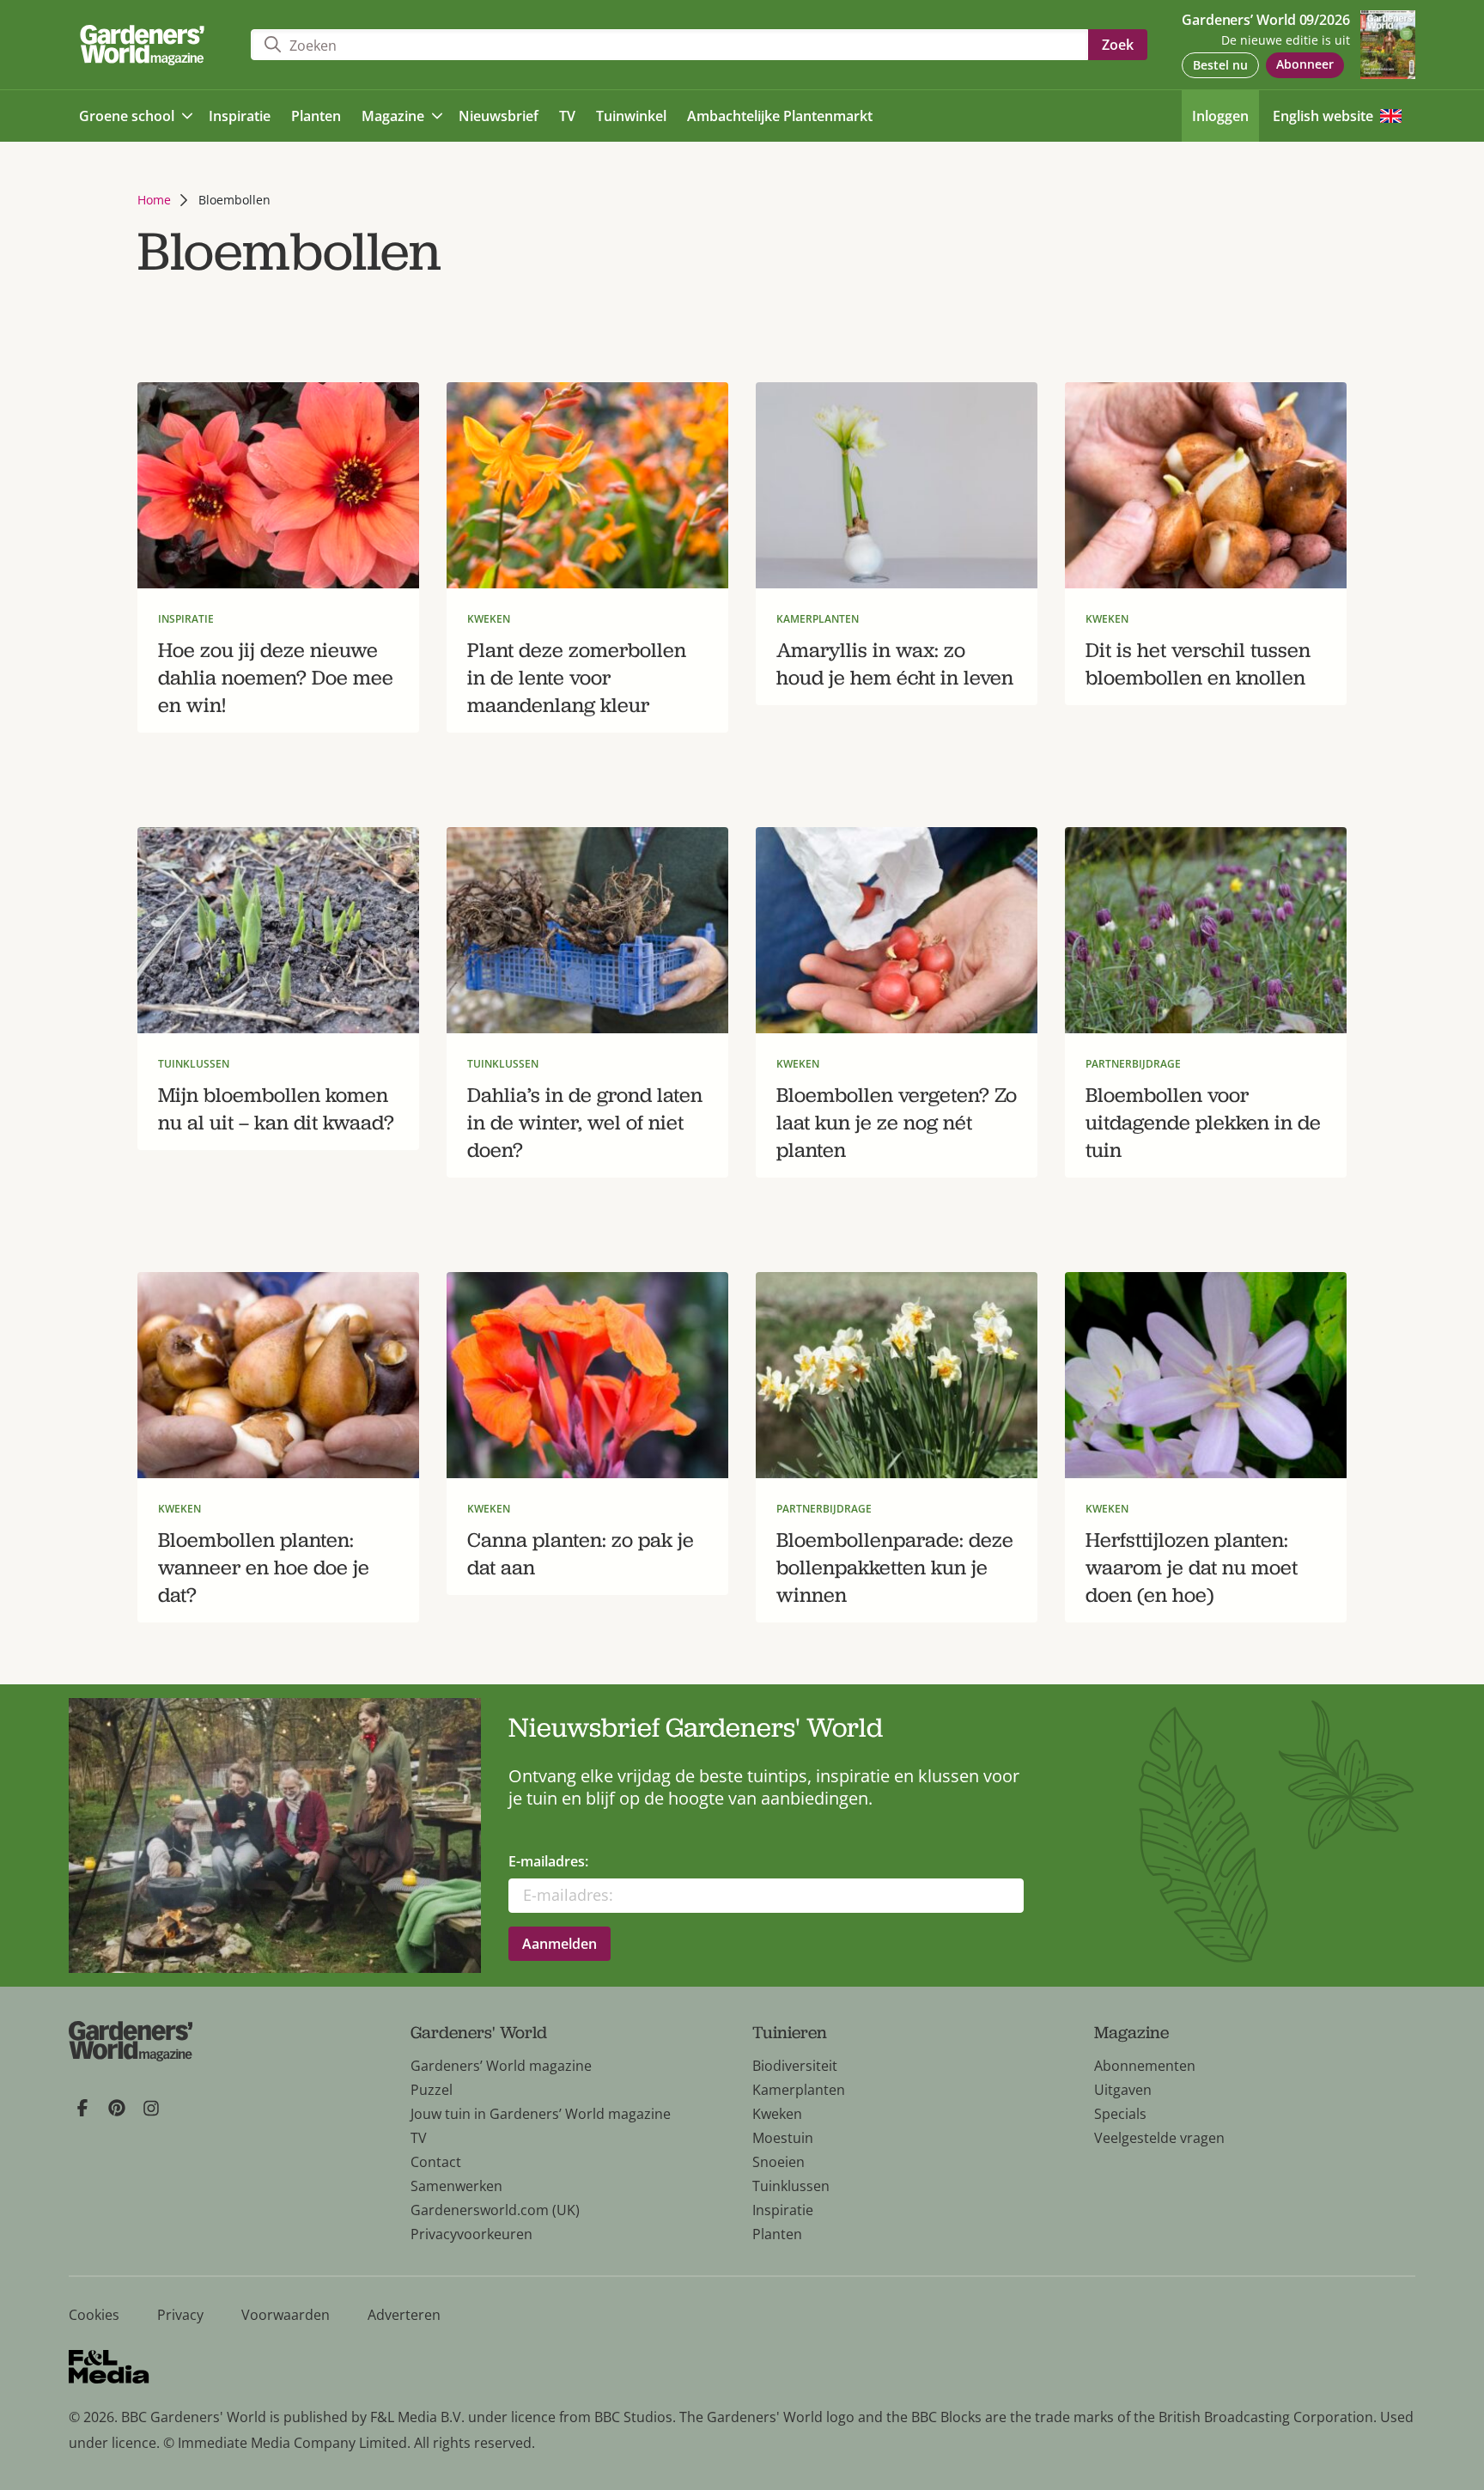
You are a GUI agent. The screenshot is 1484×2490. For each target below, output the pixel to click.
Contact (436, 2162)
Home (154, 200)
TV (419, 2138)
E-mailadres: (548, 1861)
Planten (777, 2234)
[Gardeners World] (146, 45)
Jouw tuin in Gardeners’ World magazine (541, 2114)
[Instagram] (151, 2108)
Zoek (1118, 45)
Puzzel (432, 2090)
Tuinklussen (791, 2186)
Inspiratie (783, 2210)
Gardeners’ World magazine (501, 2066)
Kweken (777, 2114)
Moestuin (783, 2138)
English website (1323, 116)
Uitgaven (1123, 2090)
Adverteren (404, 2315)
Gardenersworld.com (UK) (495, 2210)
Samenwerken (456, 2186)
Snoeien (778, 2162)
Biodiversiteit (795, 2066)
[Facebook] (82, 2108)
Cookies (94, 2315)
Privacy (180, 2315)
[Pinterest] (117, 2108)
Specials (1120, 2114)
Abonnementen (1145, 2066)
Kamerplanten (799, 2090)
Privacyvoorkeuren (471, 2234)
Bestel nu (1220, 65)
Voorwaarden (286, 2315)
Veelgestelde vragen (1159, 2138)
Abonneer (1305, 64)
